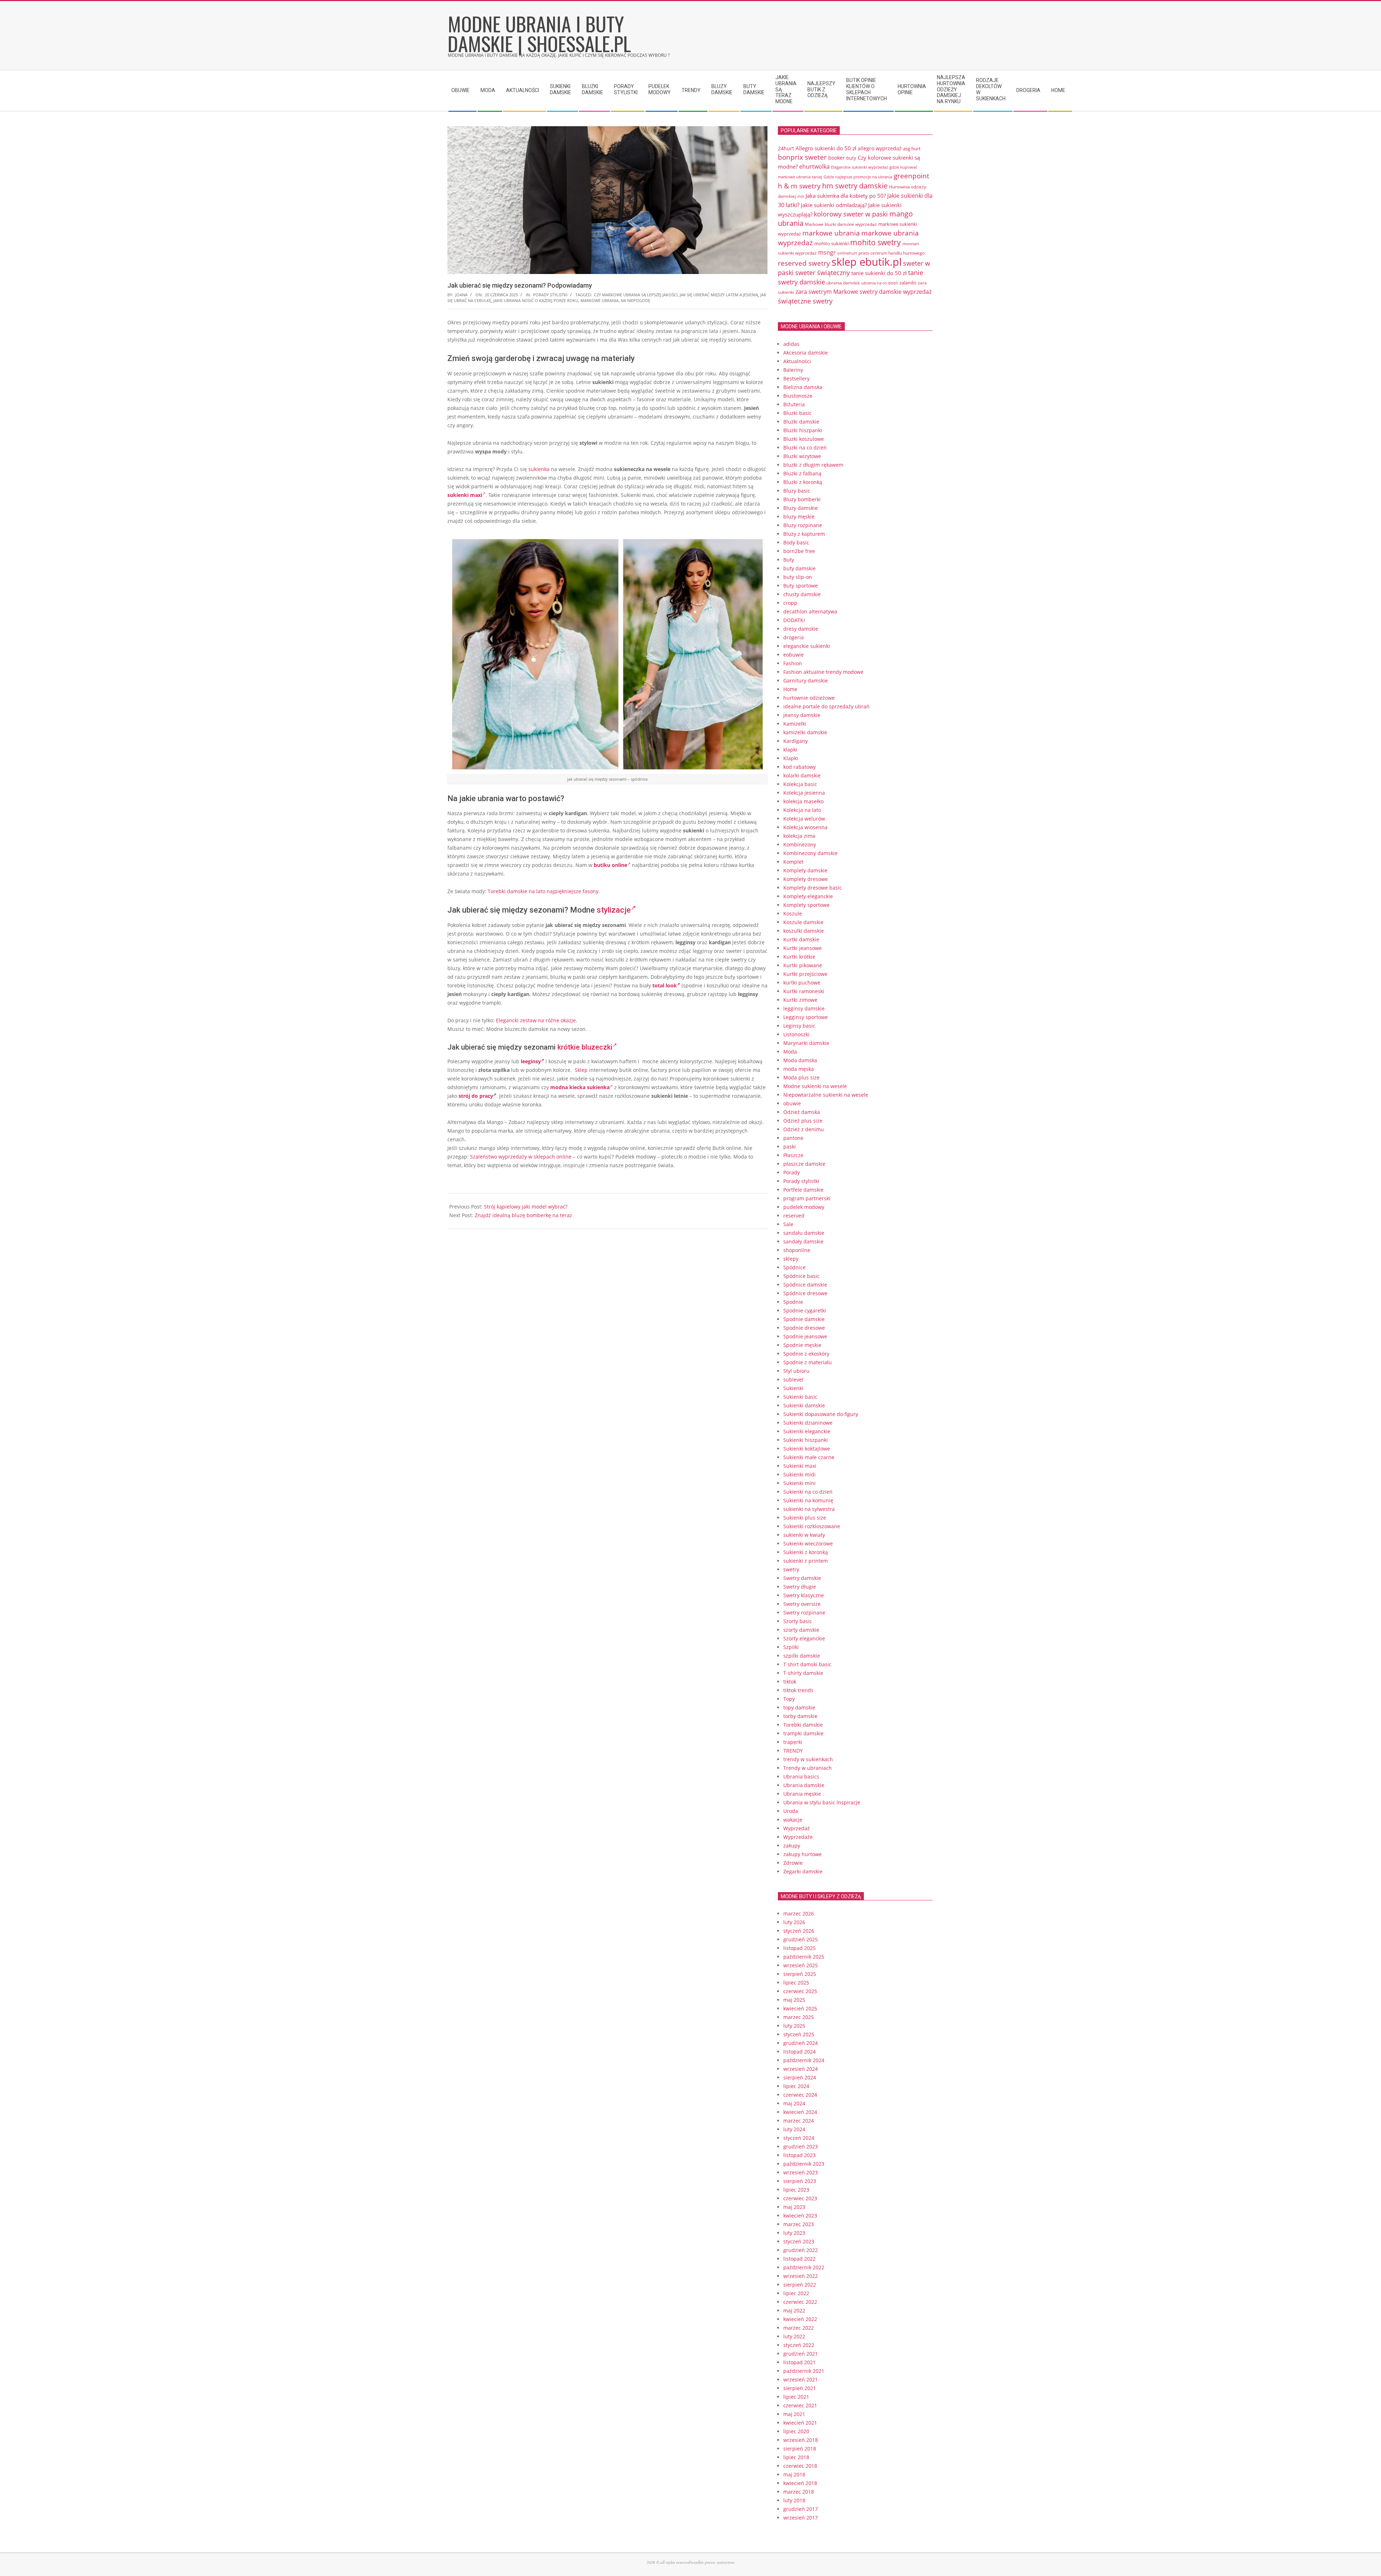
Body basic (796, 542)
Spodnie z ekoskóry (806, 1354)
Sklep (581, 1070)
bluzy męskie (799, 517)
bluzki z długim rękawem (813, 465)
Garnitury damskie (806, 680)
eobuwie (794, 655)
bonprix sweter (802, 157)
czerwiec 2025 (800, 1991)
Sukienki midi (799, 1474)
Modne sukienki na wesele (815, 1086)
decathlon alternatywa (810, 611)
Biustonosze (798, 396)
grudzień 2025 (801, 1939)
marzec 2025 (799, 2017)
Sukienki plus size (805, 1518)
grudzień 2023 (801, 2146)
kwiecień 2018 (800, 2483)
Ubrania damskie (804, 1785)
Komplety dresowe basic (813, 888)
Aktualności (797, 361)
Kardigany (796, 741)
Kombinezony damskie (810, 853)
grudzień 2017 (801, 2509)
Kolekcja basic (800, 784)
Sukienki (793, 1388)
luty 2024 (794, 2129)
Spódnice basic (801, 1276)
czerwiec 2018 (800, 2466)
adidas (791, 344)
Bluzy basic (797, 491)
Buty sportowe (801, 586)
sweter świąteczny (822, 273)
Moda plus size (801, 1077)
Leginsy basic (799, 1026)
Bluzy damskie (801, 508)
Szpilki (791, 1647)
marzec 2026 (799, 1913)
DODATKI (794, 620)
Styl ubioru (796, 1371)
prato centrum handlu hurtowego (892, 253)
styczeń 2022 (799, 2345)
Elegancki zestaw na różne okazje (536, 1020)
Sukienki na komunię (808, 1500)
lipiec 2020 (796, 2431)
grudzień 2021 (801, 2354)
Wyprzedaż (797, 1828)
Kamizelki (795, 724)
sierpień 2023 (800, 2181)
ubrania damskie (843, 283)
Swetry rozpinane (804, 1613)
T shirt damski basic (807, 1664)
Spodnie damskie (804, 1319)
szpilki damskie (802, 1656)
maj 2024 (794, 2103)
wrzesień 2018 (801, 2440)
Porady (792, 1172)
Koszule (793, 914)
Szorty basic (798, 1621)
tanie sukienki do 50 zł (879, 273)
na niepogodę (635, 300)
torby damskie (800, 1716)
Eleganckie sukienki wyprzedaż (860, 167)
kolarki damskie (802, 775)
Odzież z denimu (804, 1129)
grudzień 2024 (801, 2043)
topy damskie (799, 1707)
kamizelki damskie (805, 732)
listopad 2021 (799, 2362)
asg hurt (912, 149)
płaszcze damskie (804, 1164)
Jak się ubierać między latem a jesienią (719, 295)
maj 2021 (794, 2414)
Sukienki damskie (804, 1405)
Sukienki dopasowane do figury (821, 1414)
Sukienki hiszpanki (806, 1440)
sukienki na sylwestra (809, 1509)
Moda (790, 1052)
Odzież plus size (803, 1121)
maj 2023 (794, 2207)
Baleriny (793, 370)
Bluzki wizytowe (802, 456)
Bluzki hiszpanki (803, 430)
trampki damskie (803, 1733)
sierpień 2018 (800, 2449)
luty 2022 (794, 2336)
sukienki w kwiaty (804, 1535)
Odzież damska (802, 1112)
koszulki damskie (804, 931)
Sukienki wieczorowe (808, 1543)
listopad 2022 (799, 2259)
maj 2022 (794, 2310)
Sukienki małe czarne (809, 1457)
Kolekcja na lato (802, 810)
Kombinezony (800, 844)
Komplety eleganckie (808, 896)
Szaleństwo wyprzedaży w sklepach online (521, 1157)
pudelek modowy (804, 1207)
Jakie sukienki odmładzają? (834, 205)
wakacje (793, 1820)
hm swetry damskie (855, 186)
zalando (908, 283)
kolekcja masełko (803, 801)
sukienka (539, 469)
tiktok (790, 1682)
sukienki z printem (806, 1561)
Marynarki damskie (806, 1043)
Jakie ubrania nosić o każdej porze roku (536, 300)
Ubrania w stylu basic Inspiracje (822, 1802)
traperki (793, 1742)
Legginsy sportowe (806, 1017)
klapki (790, 750)
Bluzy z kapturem (804, 534)
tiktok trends (798, 1690)
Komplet (793, 862)
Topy (789, 1699)
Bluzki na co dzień (805, 447)
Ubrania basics (801, 1776)
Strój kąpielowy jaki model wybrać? (526, 1207)
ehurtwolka (814, 166)
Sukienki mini (799, 1483)
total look (665, 985)
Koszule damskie (803, 922)
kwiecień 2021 (800, 2423)
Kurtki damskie (801, 939)
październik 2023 (804, 2164)
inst (801, 196)
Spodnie (793, 1302)
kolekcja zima (799, 836)
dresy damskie (801, 629)
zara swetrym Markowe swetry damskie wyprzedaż (863, 291)
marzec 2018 (799, 2492)
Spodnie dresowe (804, 1328)
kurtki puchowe (802, 983)
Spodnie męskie (802, 1345)
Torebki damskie (803, 1725)
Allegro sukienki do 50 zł (826, 148)
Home (790, 689)
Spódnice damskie (805, 1285)
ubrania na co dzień (880, 283)
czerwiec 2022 (800, 2302)
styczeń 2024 (799, 2138)
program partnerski (807, 1198)
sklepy (791, 1259)
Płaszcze (793, 1155)
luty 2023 (794, 2233)
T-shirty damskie (803, 1673)
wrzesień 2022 (801, 2276)
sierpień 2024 (800, 2077)
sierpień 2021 (800, 2388)
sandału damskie (804, 1233)
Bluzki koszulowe (804, 439)
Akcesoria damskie (806, 353)
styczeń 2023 (799, 2241)
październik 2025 (804, 1957)
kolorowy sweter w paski (851, 214)
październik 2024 (804, 2060)
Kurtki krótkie (799, 957)
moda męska (799, 1069)
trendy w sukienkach (808, 1759)
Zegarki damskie (803, 1871)
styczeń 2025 (799, 2034)
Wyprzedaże (798, 1837)
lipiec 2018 (796, 2457)
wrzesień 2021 (801, 2379)
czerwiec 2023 (800, 2198)
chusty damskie (802, 594)
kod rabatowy (799, 767)
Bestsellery (796, 378)
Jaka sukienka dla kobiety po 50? (846, 196)
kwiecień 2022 (800, 2319)
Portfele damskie (803, 1190)
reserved (794, 1216)
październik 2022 (804, 2267)
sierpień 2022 (800, 2285)
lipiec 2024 (796, 2086)
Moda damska (800, 1060)
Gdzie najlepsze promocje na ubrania (858, 177)
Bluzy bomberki (802, 499)
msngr (827, 252)
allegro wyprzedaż (880, 148)
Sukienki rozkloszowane (812, 1526)
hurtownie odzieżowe (809, 698)
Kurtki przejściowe (805, 974)
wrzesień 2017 (801, 2518)
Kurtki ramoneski (804, 991)
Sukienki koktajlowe (807, 1449)
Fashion (793, 663)
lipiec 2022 (796, 2293)
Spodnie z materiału (808, 1362)
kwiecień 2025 (800, 2008)
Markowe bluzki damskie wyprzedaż (841, 224)
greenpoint (911, 176)
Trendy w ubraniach (808, 1768)
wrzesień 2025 (801, 1965)
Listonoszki (796, 1034)
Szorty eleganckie (804, 1638)
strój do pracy (476, 1096)
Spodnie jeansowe (805, 1336)
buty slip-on (798, 577)
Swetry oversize (802, 1604)
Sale (788, 1224)
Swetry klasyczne (804, 1595)
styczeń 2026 (799, 1931)
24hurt (786, 148)
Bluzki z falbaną (802, 473)
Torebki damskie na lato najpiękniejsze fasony (543, 891)
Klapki (791, 758)
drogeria (794, 637)
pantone (793, 1138)
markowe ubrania (600, 300)
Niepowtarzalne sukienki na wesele (826, 1095)
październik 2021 (804, 2371)
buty (851, 158)
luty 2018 (794, 2500)
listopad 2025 (799, 1948)
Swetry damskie (802, 1578)
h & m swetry (799, 186)
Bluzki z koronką (803, 482)
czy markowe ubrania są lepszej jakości (636, 295)
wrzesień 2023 (801, 2172)
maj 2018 (794, 2474)
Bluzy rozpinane (803, 525)
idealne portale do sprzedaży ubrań (826, 706)
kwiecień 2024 (800, 2112)
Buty (789, 560)
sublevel (793, 1380)
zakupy (792, 1846)
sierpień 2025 (800, 1974)
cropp (790, 603)
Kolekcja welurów (804, 819)
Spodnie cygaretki (805, 1310)
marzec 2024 (799, 2121)
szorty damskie (801, 1630)
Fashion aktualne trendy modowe (823, 672)
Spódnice (794, 1267)
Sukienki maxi (800, 1466)
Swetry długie (800, 1587)
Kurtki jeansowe (803, 948)
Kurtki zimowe (800, 1000)
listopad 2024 (799, 2052)
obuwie (792, 1103)
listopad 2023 (799, 2155)
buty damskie (799, 568)
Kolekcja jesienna (804, 793)
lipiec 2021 (796, 2397)
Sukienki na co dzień (808, 1492)
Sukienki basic (800, 1397)
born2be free (799, 551)
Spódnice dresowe (805, 1293)
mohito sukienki (831, 243)
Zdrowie (793, 1863)
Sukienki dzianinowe (808, 1423)
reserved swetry (804, 263)
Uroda (791, 1811)
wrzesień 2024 (801, 2069)
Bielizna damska (803, 387)
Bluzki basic (797, 413)
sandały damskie (803, 1241)
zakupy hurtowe (803, 1854)
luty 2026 (794, 1922)
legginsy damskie (804, 1008)
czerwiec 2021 (800, 2405)
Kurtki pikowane (803, 965)
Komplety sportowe (806, 905)
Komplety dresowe (806, 879)
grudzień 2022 (801, 2250)
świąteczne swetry (805, 301)
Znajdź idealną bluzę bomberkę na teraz (523, 1215)
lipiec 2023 (796, 2190)
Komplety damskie (805, 870)
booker (837, 158)
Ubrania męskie (802, 1794)
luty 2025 (794, 2026)
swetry (791, 1569)
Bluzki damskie (801, 422)
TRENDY (793, 1751)
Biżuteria (794, 404)
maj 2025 (794, 2000)
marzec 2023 (799, 2224)
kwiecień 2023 (800, 2216)
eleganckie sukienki (807, 646)
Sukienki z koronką (806, 1552)
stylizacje (614, 910)
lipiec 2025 (796, 1983)
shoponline (797, 1250)
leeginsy (531, 1061)
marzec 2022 (799, 2328)
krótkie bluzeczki (585, 1047)
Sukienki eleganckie (807, 1431)
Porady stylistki (550, 295)
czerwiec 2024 (800, 2095)
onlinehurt (847, 253)
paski (790, 1147)
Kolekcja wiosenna (805, 827)
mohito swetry (876, 242)
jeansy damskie (802, 715)
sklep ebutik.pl (867, 262)
